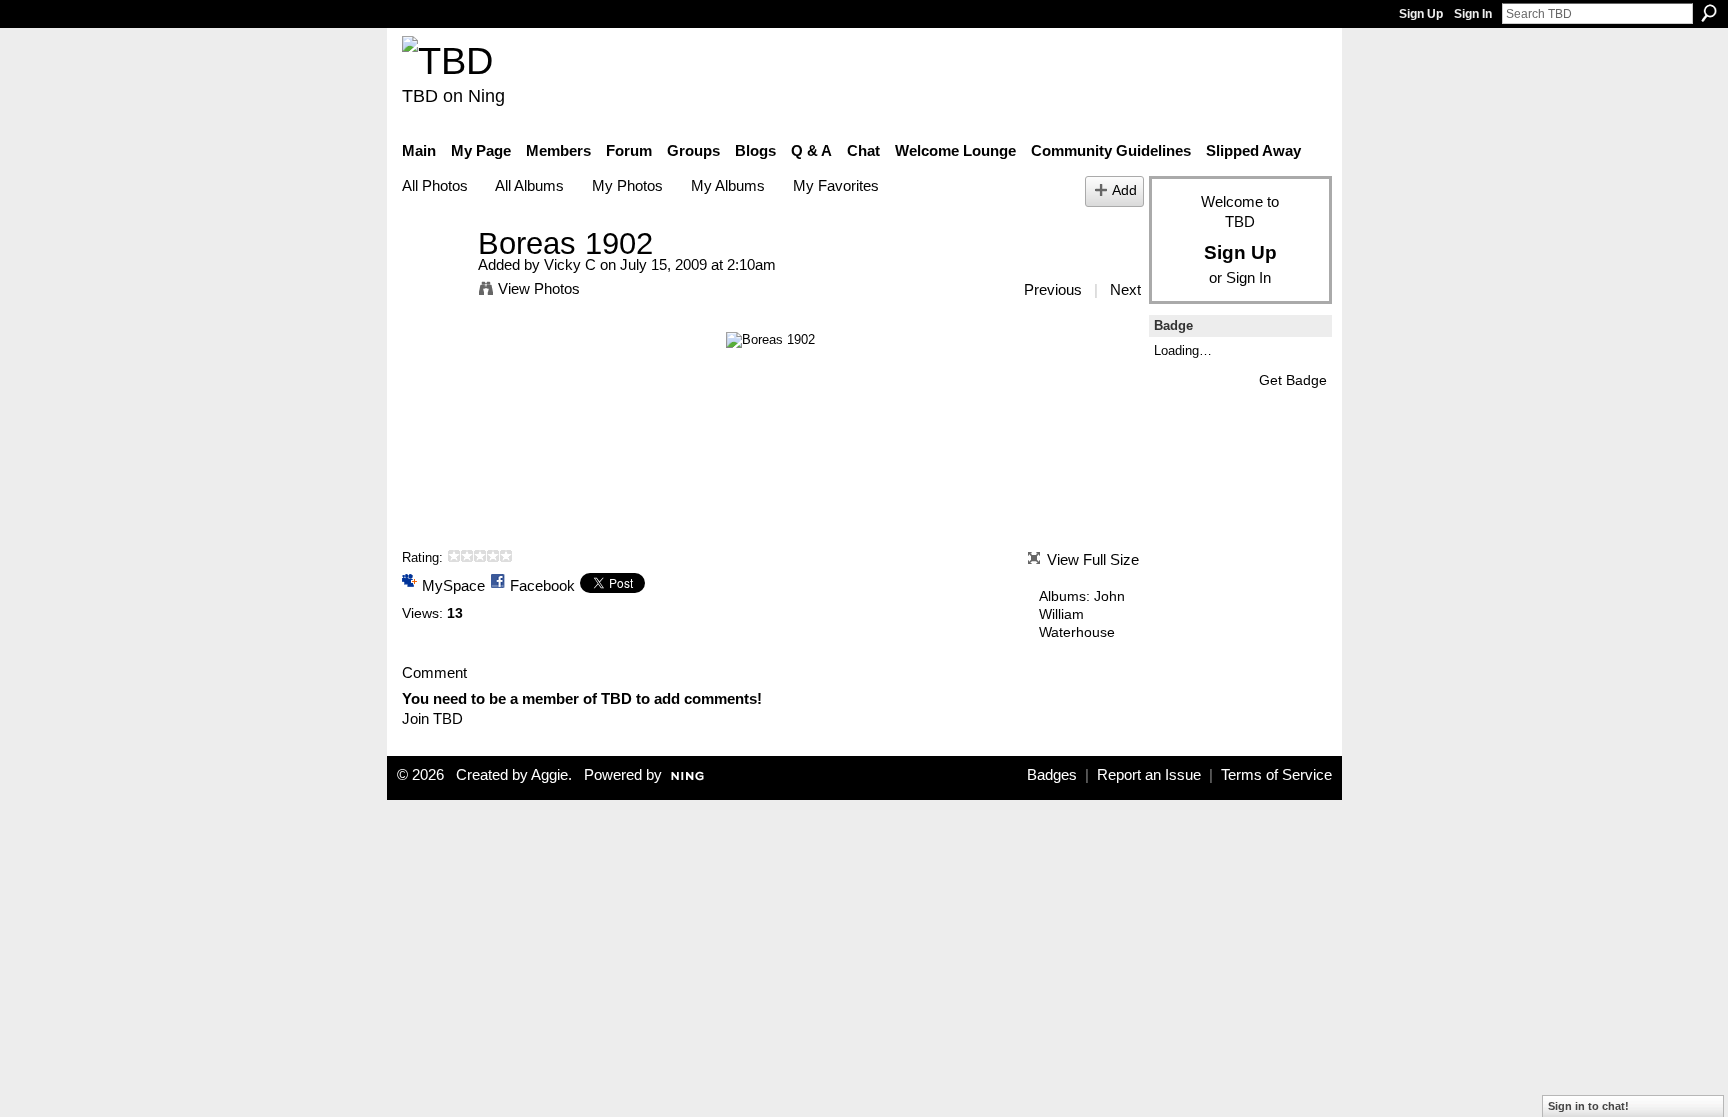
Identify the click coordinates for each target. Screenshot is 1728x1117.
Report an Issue (1149, 775)
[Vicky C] (434, 280)
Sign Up (1421, 14)
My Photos (627, 185)
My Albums (728, 185)
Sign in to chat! (1588, 1106)
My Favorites (836, 185)
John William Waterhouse (1082, 614)
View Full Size (1093, 559)
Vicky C (570, 264)
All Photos (435, 185)
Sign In (1473, 14)
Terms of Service (1276, 775)
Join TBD (432, 718)
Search (1709, 13)
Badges (1052, 775)
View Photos (539, 288)
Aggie (549, 775)
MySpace (453, 585)
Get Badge (1293, 380)
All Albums (529, 185)
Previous (1053, 289)
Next (1125, 289)
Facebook (542, 585)
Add (1124, 190)
